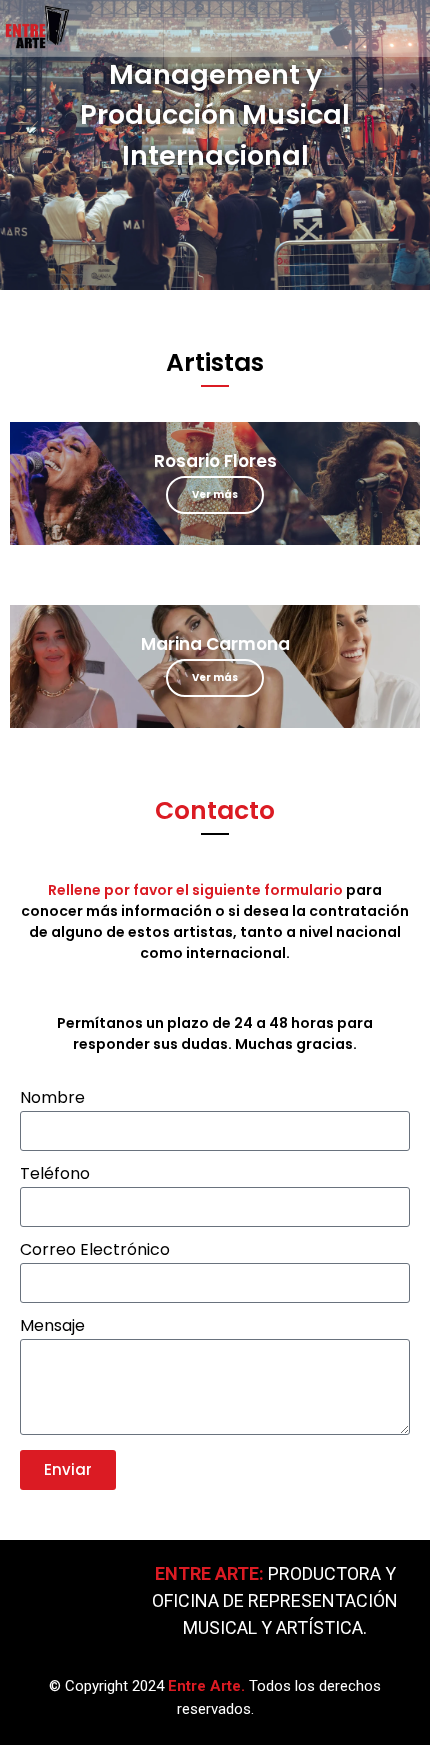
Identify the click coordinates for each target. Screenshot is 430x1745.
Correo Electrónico (95, 1251)
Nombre (52, 1099)
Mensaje (52, 1327)
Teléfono (55, 1175)
